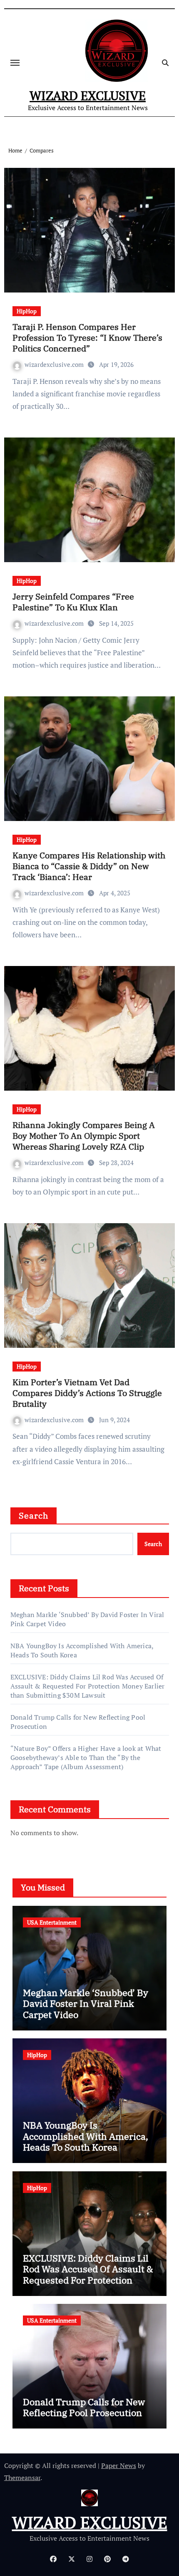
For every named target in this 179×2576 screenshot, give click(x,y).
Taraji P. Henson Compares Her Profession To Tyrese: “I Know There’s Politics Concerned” (87, 338)
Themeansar (22, 2478)
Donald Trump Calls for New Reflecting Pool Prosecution (84, 2407)
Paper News (119, 2465)
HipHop (27, 311)
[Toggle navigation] (15, 63)
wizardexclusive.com (55, 364)
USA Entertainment (52, 1922)
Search (34, 1515)
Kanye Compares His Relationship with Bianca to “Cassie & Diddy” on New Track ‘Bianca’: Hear (89, 866)
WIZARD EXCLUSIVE (88, 96)
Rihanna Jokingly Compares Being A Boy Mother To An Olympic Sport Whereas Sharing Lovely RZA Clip (84, 1136)
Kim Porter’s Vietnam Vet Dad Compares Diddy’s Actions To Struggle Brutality (87, 1393)
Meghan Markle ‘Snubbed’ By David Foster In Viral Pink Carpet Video (86, 2003)
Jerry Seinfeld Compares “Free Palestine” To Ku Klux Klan (73, 602)
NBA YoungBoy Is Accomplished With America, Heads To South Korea (86, 2136)
